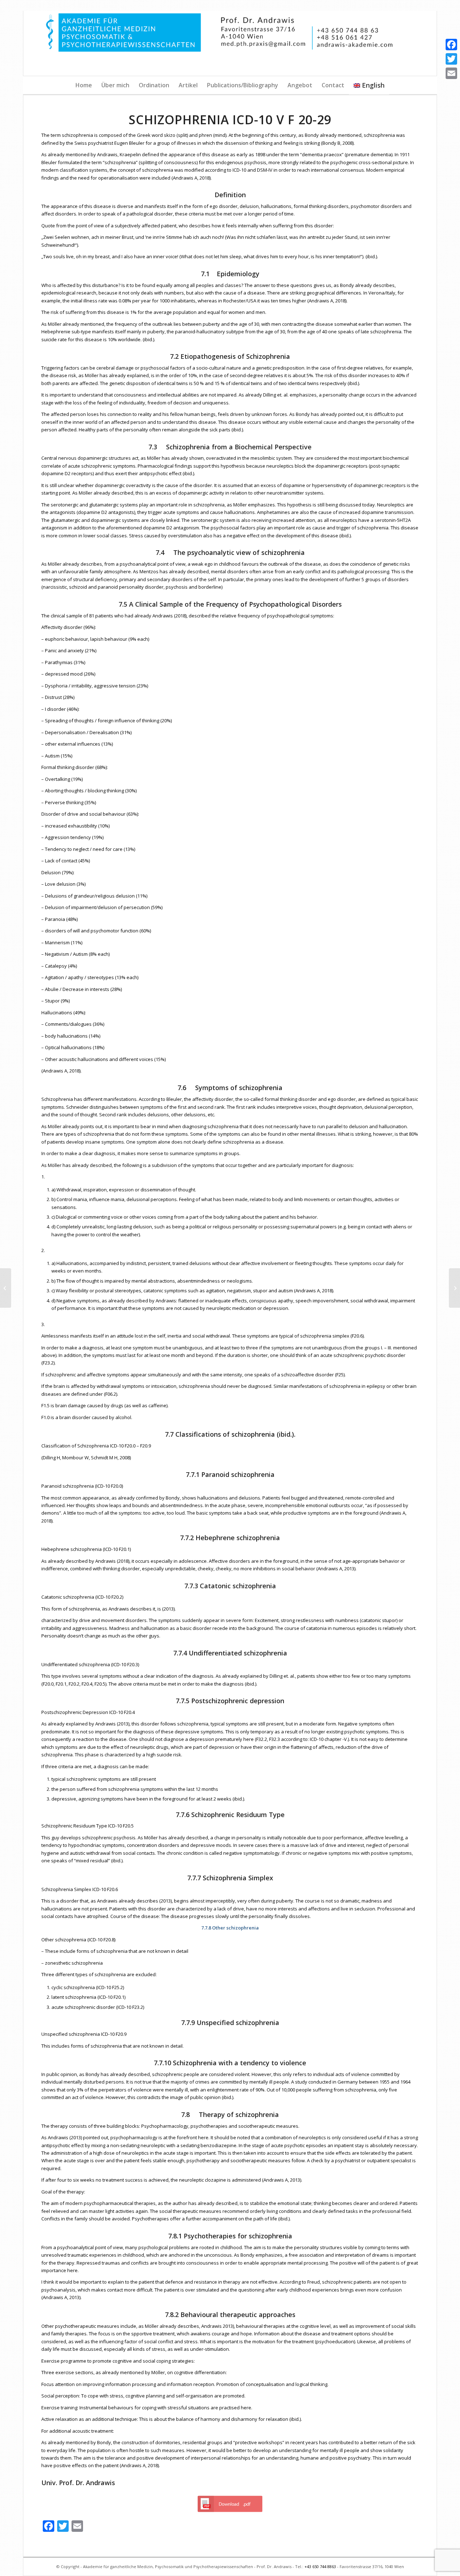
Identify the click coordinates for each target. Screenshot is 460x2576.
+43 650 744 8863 (320, 2566)
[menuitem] (84, 85)
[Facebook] (451, 45)
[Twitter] (451, 59)
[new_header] (230, 43)
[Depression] (6, 1288)
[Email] (451, 73)
